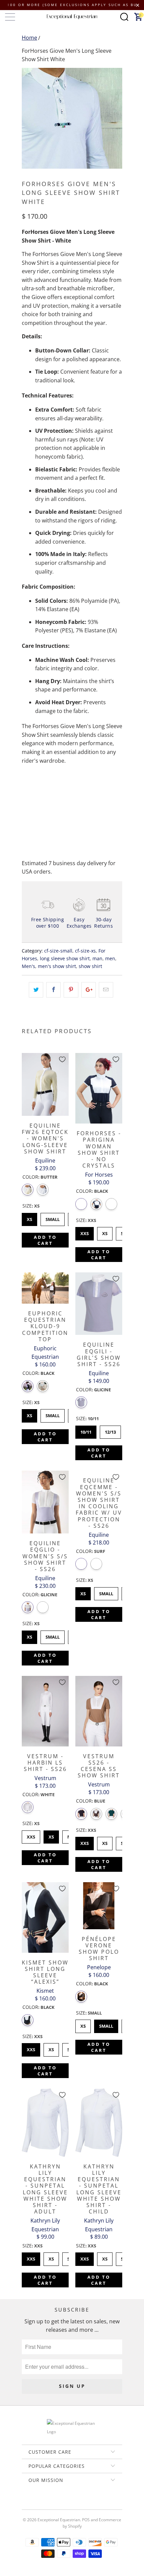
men (110, 958)
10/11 (86, 1430)
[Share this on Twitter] (36, 990)
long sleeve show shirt (65, 958)
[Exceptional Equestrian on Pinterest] (72, 2503)
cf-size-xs (85, 951)
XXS (85, 1232)
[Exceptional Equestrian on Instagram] (81, 2503)
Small (53, 1218)
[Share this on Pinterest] (71, 990)
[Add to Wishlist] (62, 1059)
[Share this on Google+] (89, 990)
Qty (26, 788)
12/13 (111, 1430)
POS (86, 2520)
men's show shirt (57, 966)
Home (29, 38)
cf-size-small (58, 951)
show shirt (90, 966)
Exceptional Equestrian (59, 2520)
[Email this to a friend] (106, 990)
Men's (28, 966)
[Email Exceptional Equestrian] (91, 2503)
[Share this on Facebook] (53, 990)
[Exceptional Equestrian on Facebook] (62, 2503)
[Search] (124, 17)
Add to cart (45, 1240)
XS (30, 1218)
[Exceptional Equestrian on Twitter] (52, 2503)
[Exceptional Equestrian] (72, 17)
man (97, 958)
